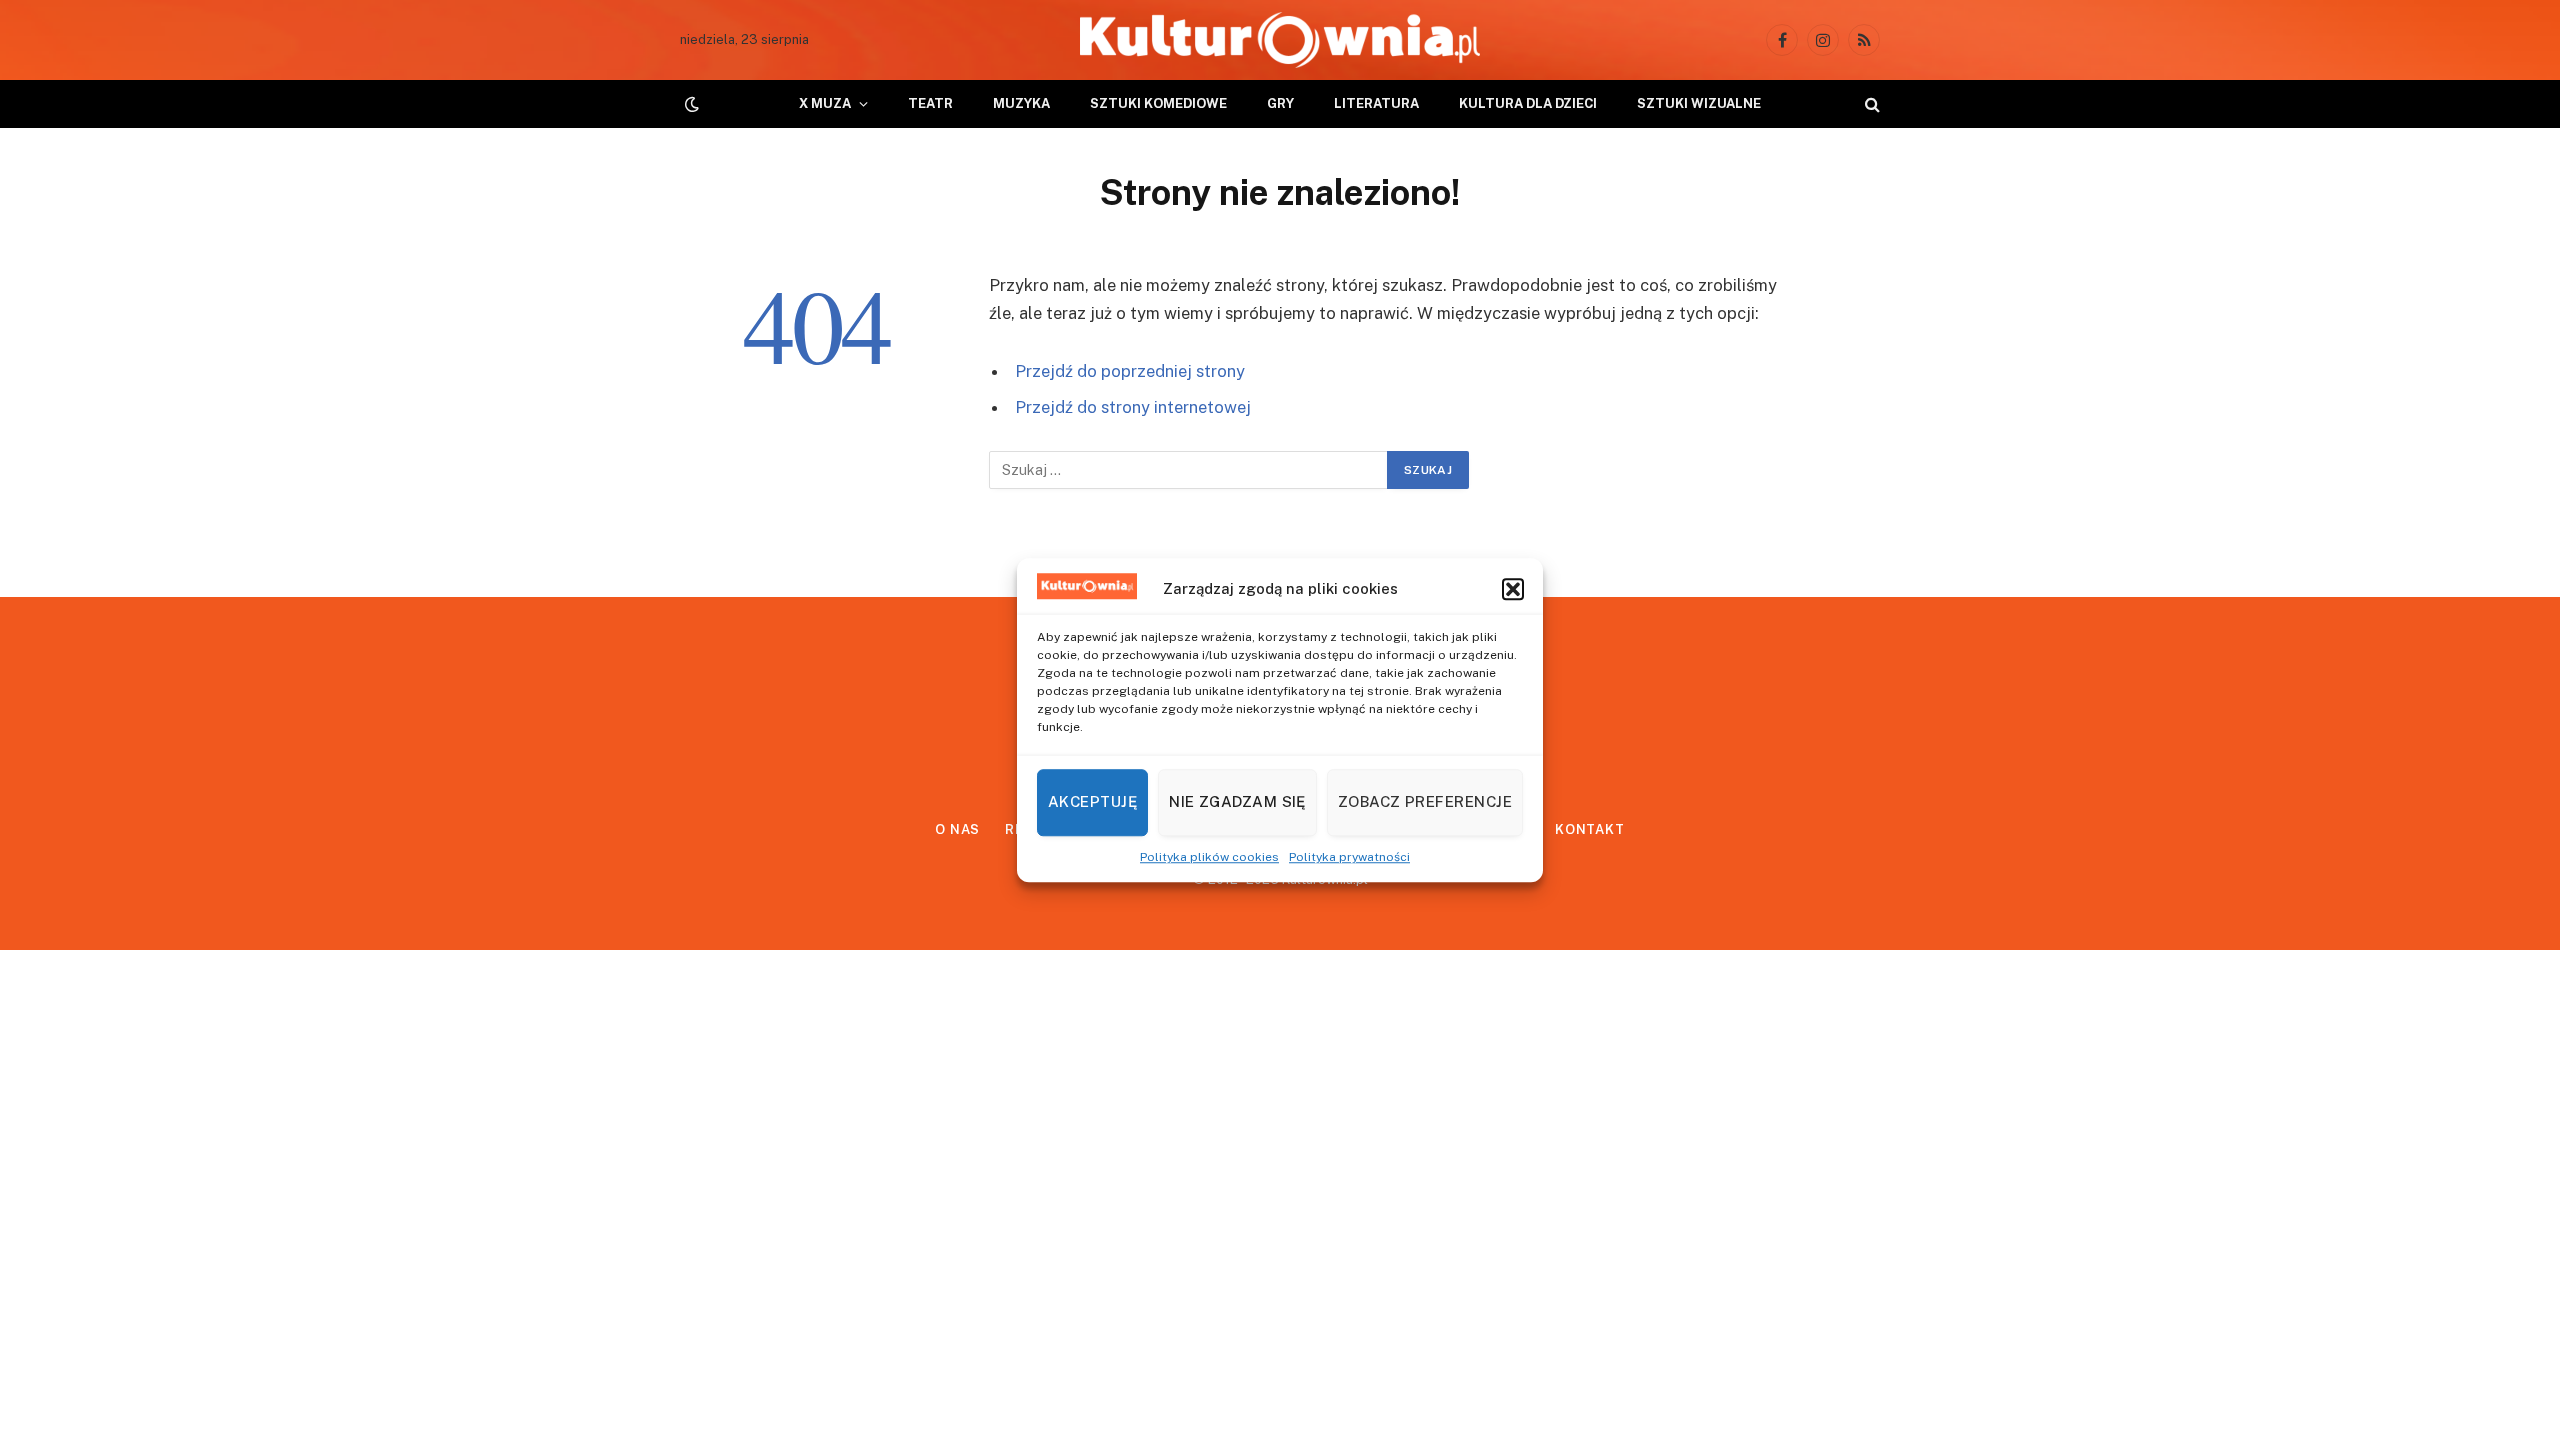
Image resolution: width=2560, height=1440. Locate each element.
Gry (1280, 103)
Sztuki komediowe (1158, 103)
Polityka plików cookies (1209, 857)
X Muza (825, 103)
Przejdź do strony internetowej (1133, 407)
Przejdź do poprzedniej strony (1130, 371)
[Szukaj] (1870, 104)
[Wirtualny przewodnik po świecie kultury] (1280, 40)
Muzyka (1021, 103)
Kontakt (1590, 829)
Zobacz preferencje (1425, 801)
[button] (1513, 589)
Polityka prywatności (1349, 857)
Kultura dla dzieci (1528, 103)
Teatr (930, 103)
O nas (958, 829)
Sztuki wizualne (1699, 103)
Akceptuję (1092, 801)
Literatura (1376, 103)
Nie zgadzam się (1237, 801)
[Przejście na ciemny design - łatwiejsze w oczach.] (690, 104)
